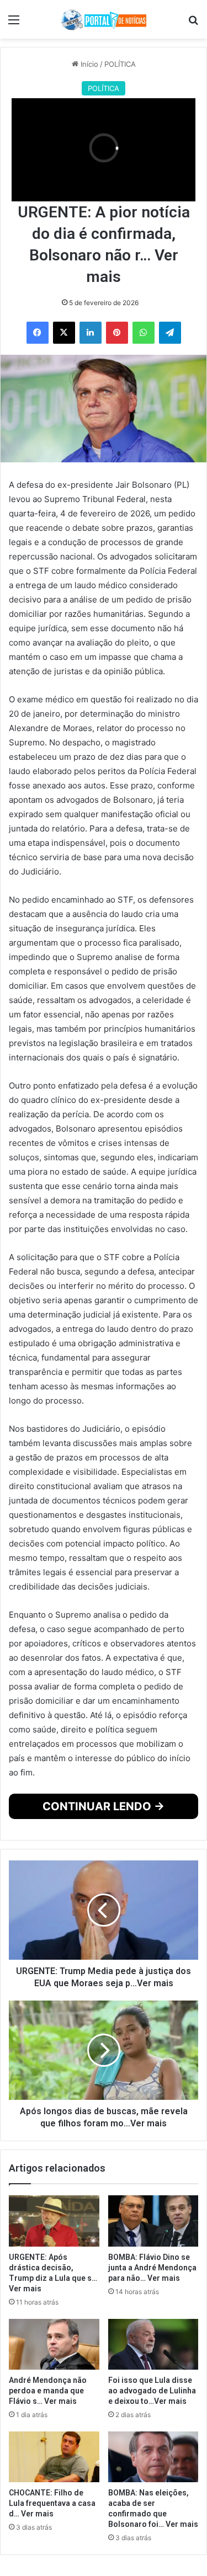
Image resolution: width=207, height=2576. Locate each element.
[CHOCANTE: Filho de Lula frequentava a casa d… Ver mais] (54, 2457)
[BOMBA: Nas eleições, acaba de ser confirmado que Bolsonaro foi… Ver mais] (153, 2457)
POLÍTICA (120, 64)
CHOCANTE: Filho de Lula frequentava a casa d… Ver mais (52, 2503)
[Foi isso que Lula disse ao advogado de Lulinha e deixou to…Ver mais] (153, 2344)
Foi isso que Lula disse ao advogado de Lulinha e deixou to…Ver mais (152, 2391)
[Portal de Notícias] (104, 19)
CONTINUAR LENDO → (104, 1806)
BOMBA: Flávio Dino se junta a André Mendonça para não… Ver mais (152, 2268)
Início (88, 64)
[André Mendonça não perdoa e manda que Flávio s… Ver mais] (54, 2344)
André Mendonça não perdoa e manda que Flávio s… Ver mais (48, 2391)
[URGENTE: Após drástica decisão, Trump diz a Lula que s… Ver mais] (54, 2221)
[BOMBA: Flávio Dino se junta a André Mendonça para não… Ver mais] (153, 2221)
